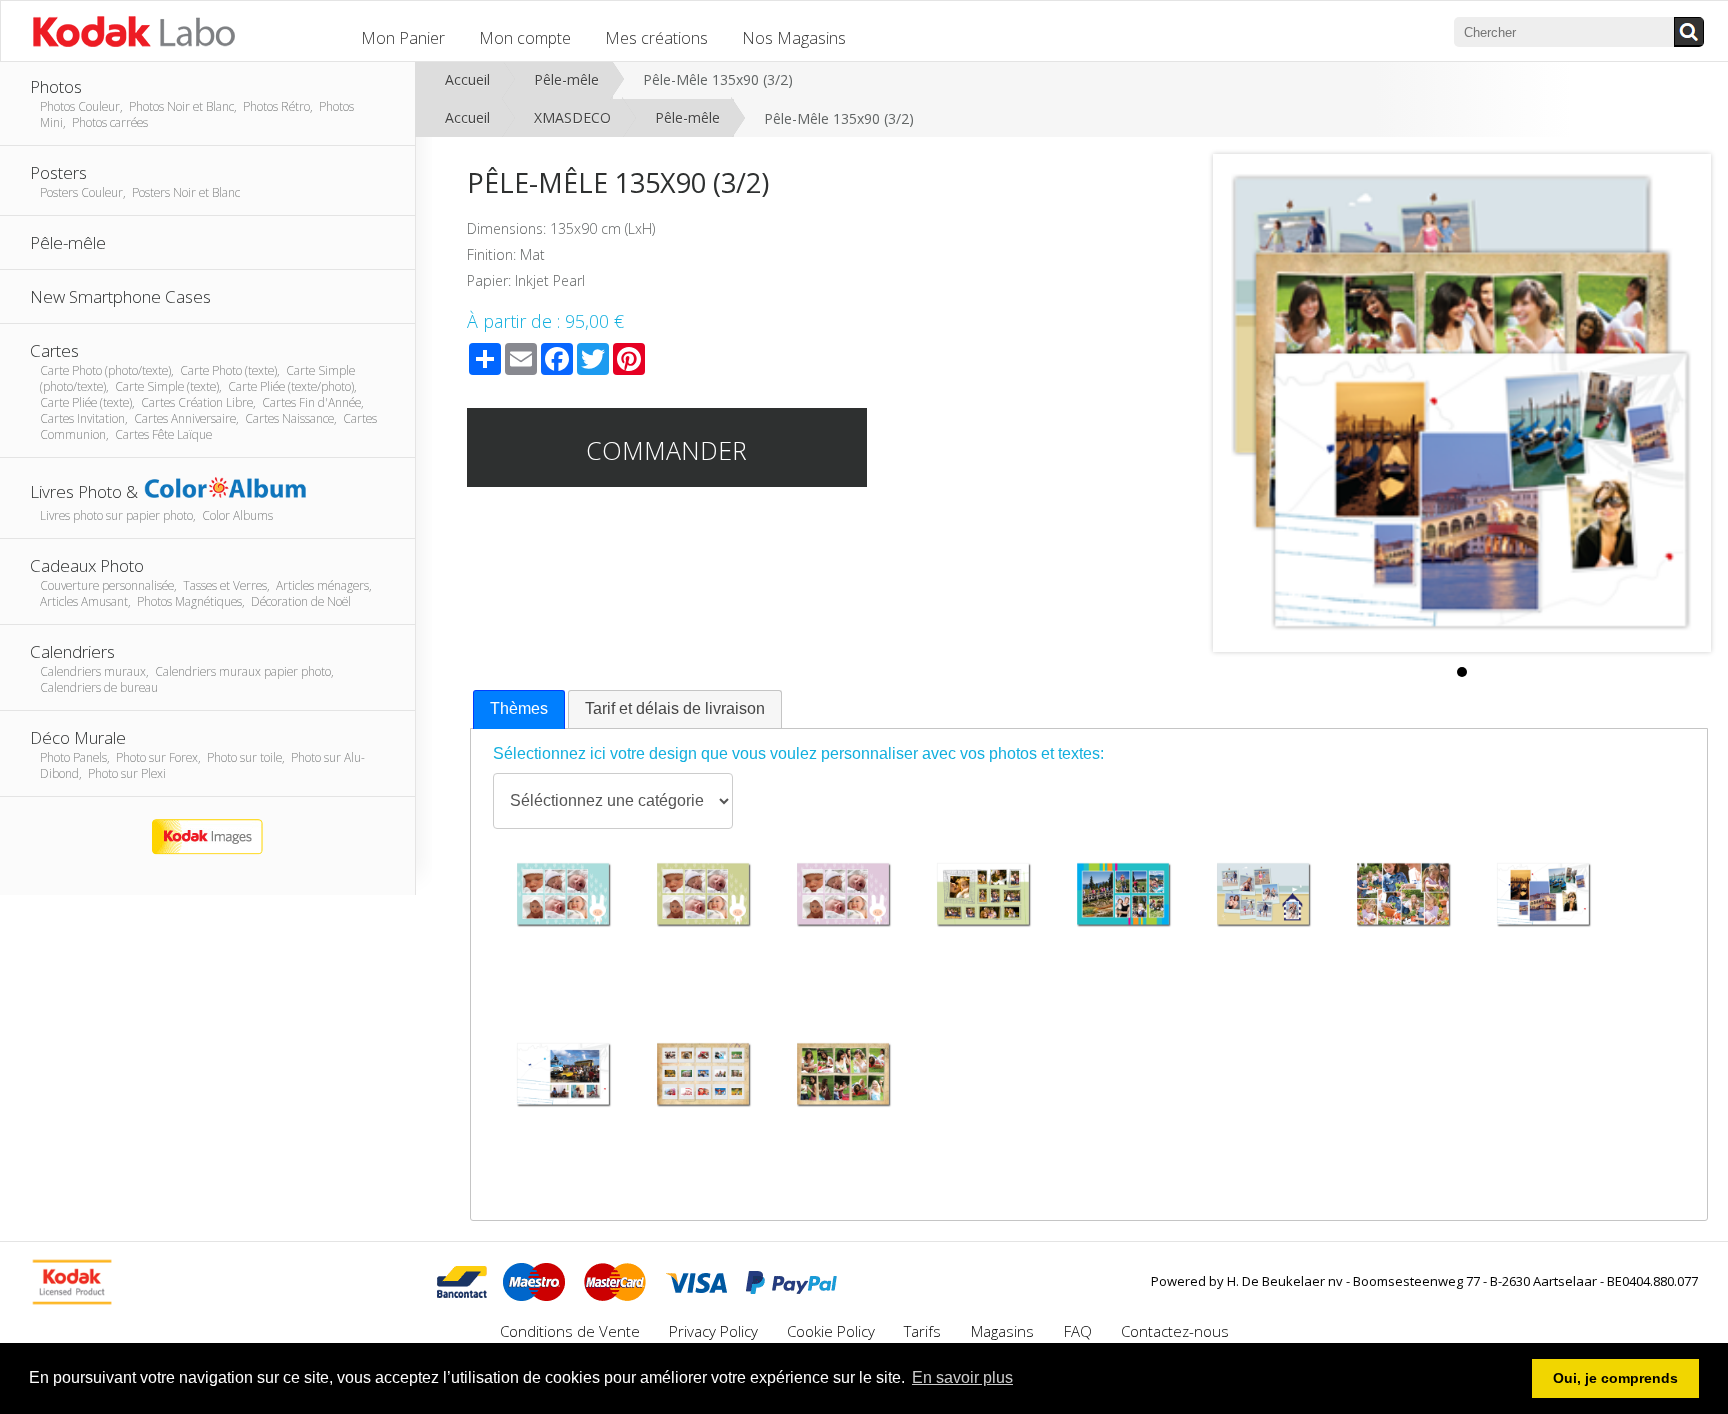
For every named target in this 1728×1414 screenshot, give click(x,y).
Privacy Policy (713, 1331)
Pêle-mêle (566, 79)
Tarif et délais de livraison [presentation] (675, 708)
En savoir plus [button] (962, 1377)
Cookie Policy (831, 1331)
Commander (666, 450)
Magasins (1004, 1331)
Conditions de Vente (570, 1331)
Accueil (467, 79)
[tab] (519, 709)
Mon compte (525, 38)
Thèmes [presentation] (519, 708)
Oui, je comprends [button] (1615, 1378)
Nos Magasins (794, 38)
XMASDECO (572, 117)
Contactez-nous (1175, 1331)
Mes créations (656, 38)
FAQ (1078, 1331)
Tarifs (924, 1331)
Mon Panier (403, 38)
